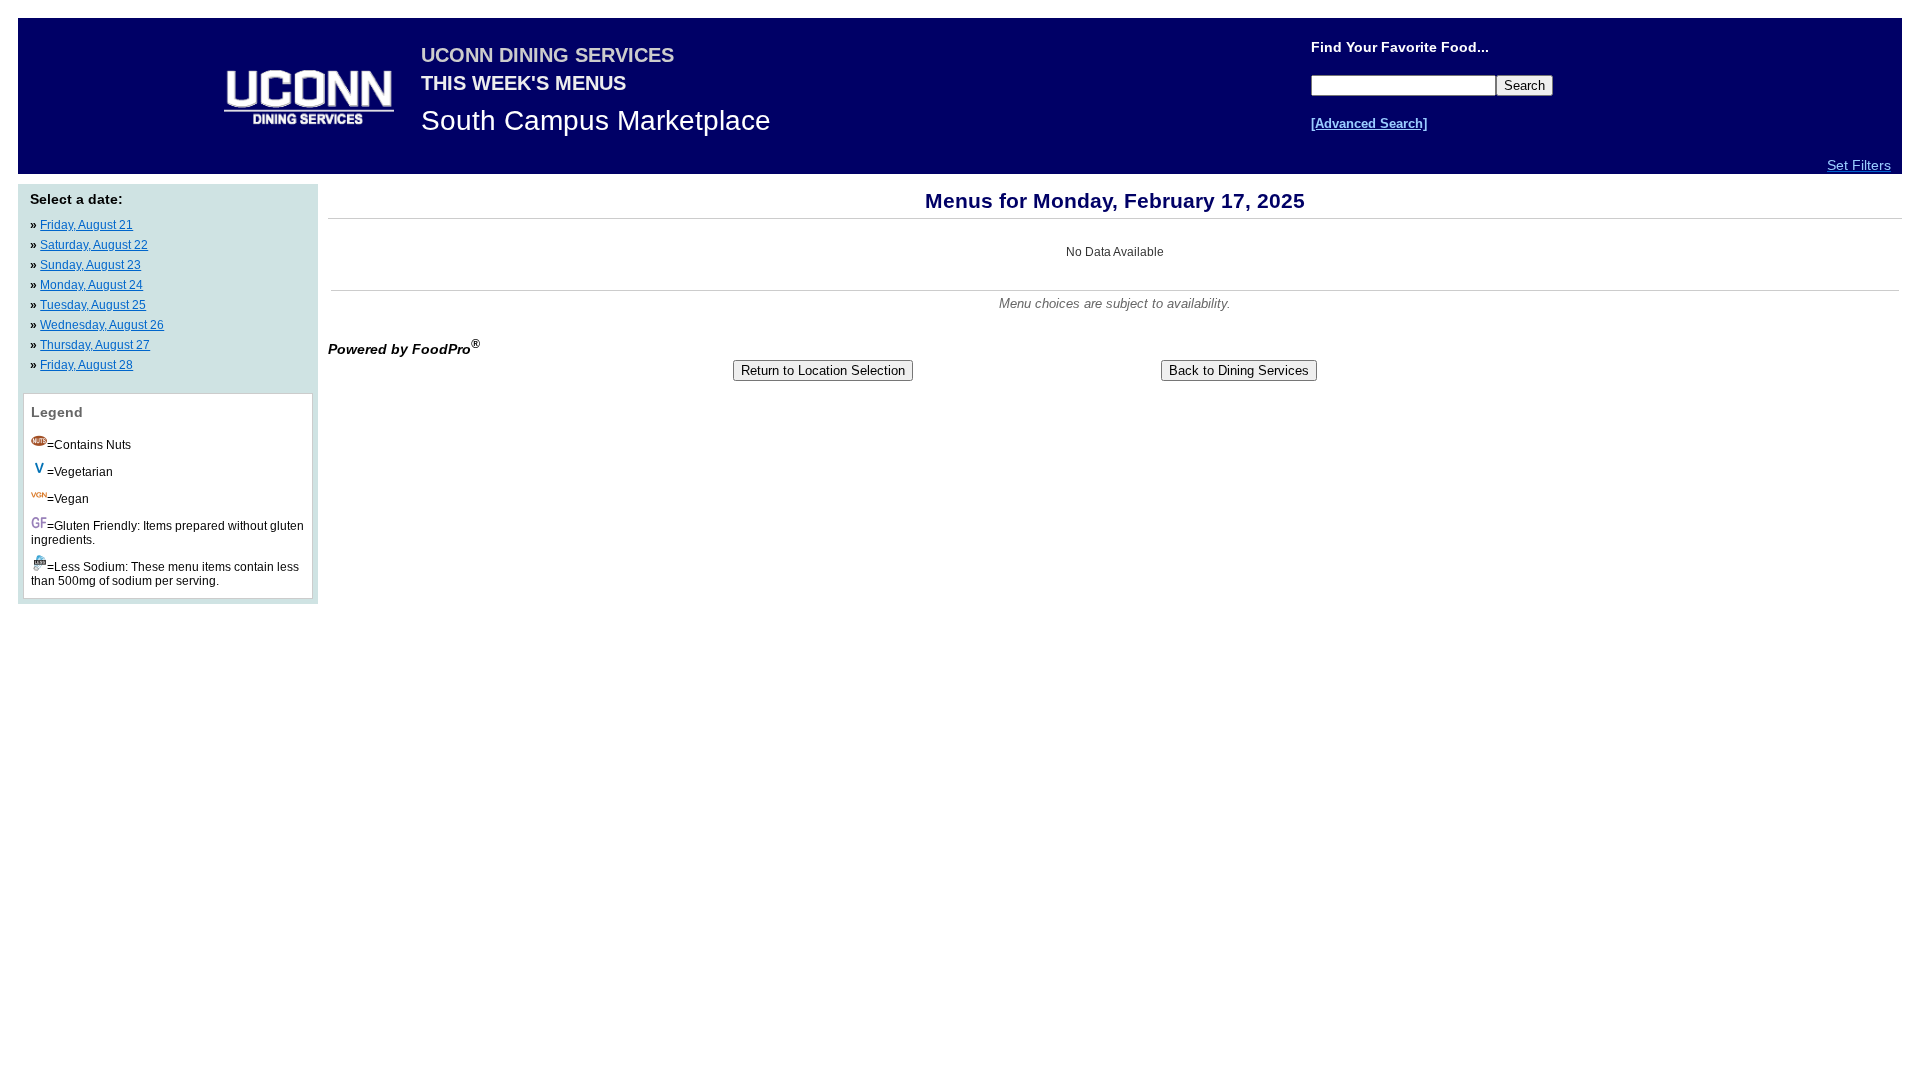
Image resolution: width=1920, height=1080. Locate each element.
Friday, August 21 (86, 225)
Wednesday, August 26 (102, 325)
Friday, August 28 (86, 365)
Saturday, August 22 (94, 245)
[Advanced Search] (1369, 123)
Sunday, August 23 (90, 265)
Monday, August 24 (91, 285)
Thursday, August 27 (95, 345)
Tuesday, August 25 (93, 305)
